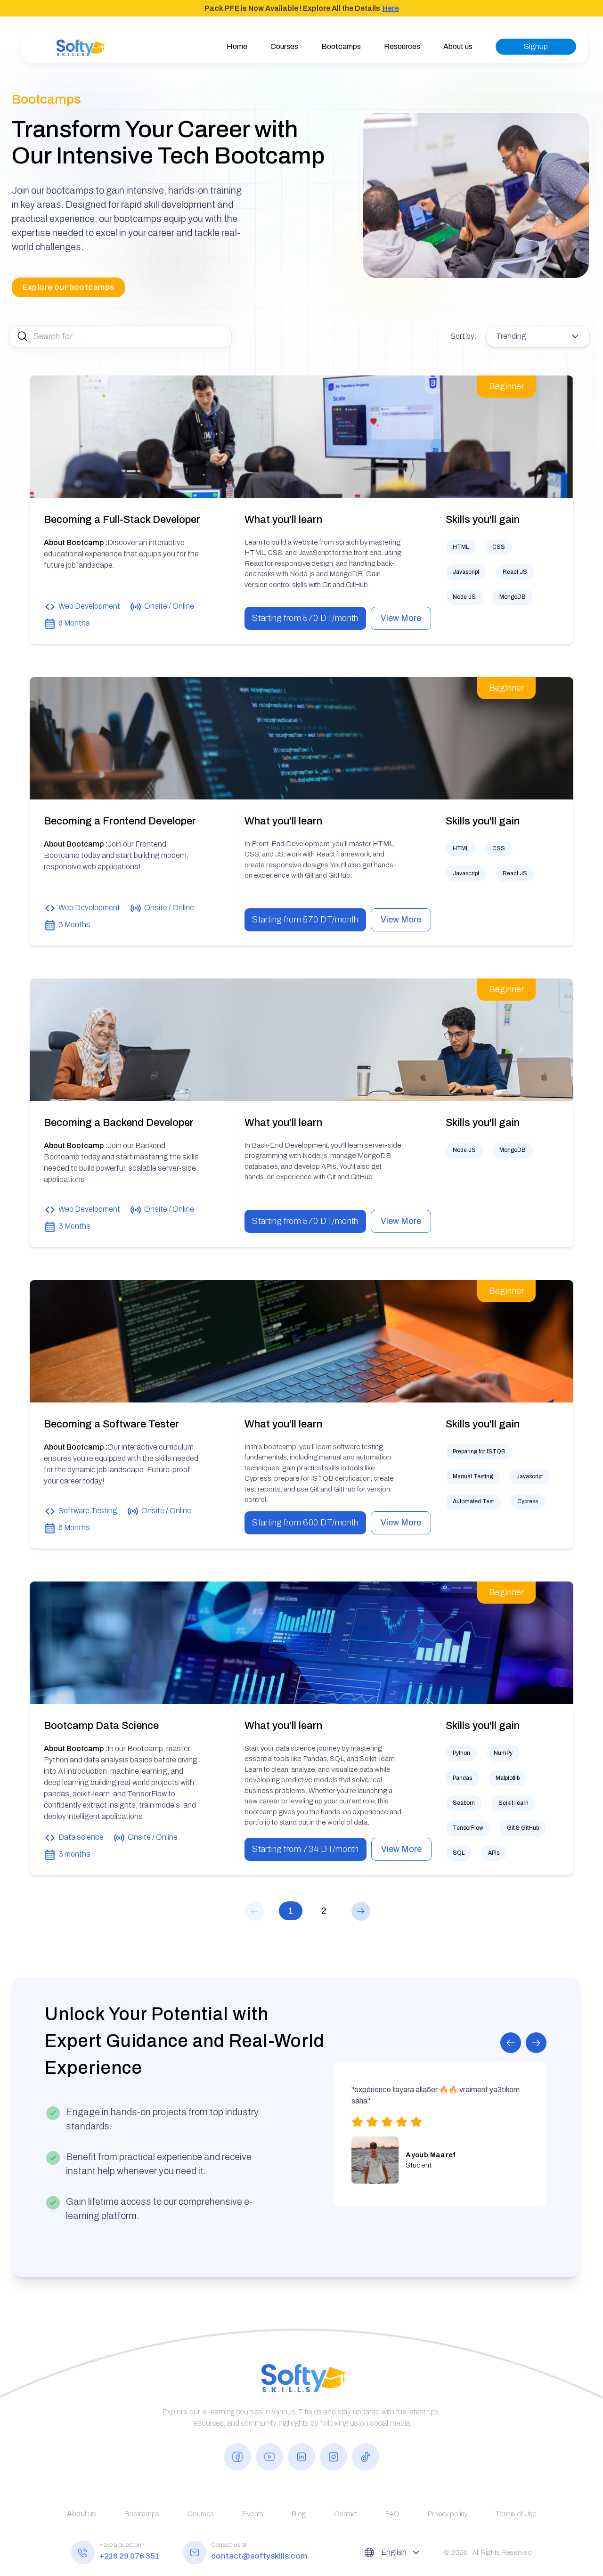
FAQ (392, 2514)
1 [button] (291, 1911)
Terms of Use (516, 2514)
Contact (346, 2514)
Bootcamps (341, 46)
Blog (299, 2514)
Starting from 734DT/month (306, 1849)
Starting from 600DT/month (305, 1523)
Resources (402, 46)
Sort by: (464, 336)
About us (458, 46)
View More (401, 618)
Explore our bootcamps (69, 287)
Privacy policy (448, 2514)
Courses (284, 46)
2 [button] (324, 1911)
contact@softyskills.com (259, 2556)
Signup (536, 46)
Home (237, 46)
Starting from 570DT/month (305, 618)
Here (391, 8)
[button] (257, 1911)
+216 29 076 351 (129, 2556)
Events (253, 2514)
